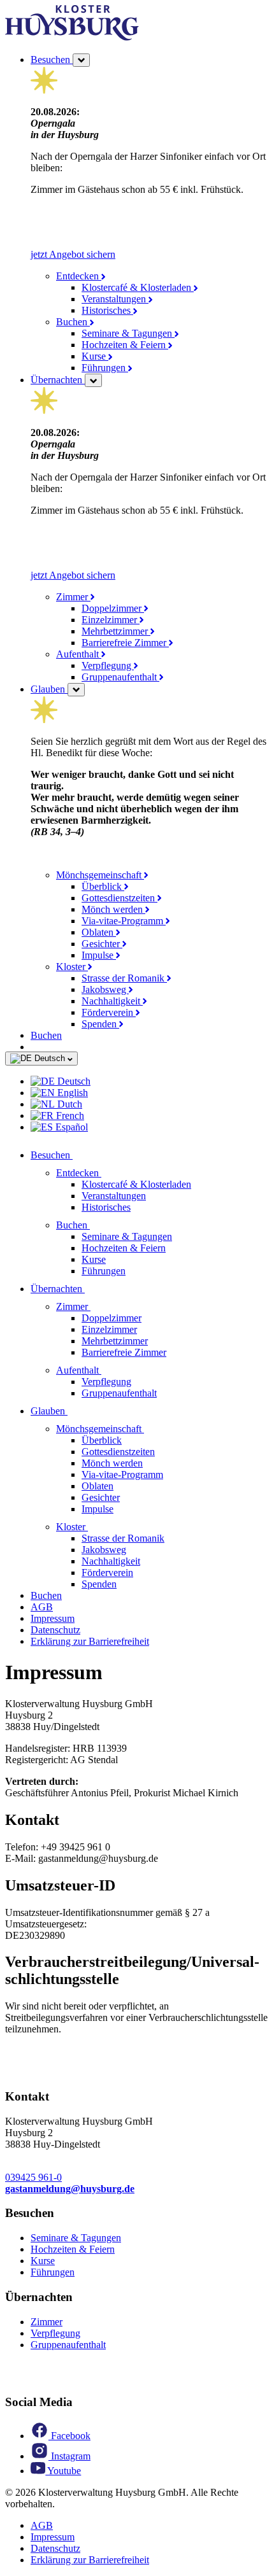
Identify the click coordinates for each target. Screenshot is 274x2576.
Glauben (49, 689)
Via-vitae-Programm (124, 921)
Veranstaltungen (115, 299)
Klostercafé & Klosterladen (138, 287)
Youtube (63, 2471)
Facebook (69, 2436)
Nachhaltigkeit (112, 1001)
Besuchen (52, 60)
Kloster (72, 967)
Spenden (100, 1024)
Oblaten (99, 932)
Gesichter (102, 944)
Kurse (95, 356)
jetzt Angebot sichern (73, 254)
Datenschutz (55, 1630)
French (69, 1116)
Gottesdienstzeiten (119, 898)
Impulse (99, 955)
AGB (42, 1607)
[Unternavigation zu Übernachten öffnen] (92, 1289)
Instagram (69, 2456)
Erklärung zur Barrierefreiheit (90, 1641)
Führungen (105, 368)
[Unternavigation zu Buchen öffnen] (97, 1225)
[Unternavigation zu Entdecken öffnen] (109, 1173)
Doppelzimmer (113, 608)
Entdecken (79, 276)
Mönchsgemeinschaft (100, 875)
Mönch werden (113, 909)
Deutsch (50, 1058)
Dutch (68, 1104)
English (71, 1093)
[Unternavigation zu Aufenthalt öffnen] (109, 1370)
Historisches (107, 310)
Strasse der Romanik (124, 978)
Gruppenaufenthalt (120, 677)
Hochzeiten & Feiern (125, 345)
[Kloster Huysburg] (72, 37)
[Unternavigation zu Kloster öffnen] (96, 1527)
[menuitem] (150, 1081)
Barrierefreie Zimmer (125, 643)
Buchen (73, 322)
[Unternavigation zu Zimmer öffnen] (98, 1306)
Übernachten (58, 380)
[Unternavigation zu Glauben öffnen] (75, 1411)
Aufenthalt (79, 654)
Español (70, 1127)
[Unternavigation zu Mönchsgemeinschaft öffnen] (152, 1429)
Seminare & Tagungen (128, 333)
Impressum (53, 1618)
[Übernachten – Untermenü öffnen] (93, 380)
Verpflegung (108, 665)
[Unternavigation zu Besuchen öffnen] (80, 1155)
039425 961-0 (33, 2177)
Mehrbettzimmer (116, 631)
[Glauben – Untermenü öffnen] (76, 690)
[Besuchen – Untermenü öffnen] (81, 60)
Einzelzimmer (111, 620)
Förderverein (109, 1012)
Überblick (103, 886)
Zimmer (73, 597)
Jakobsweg (105, 989)
